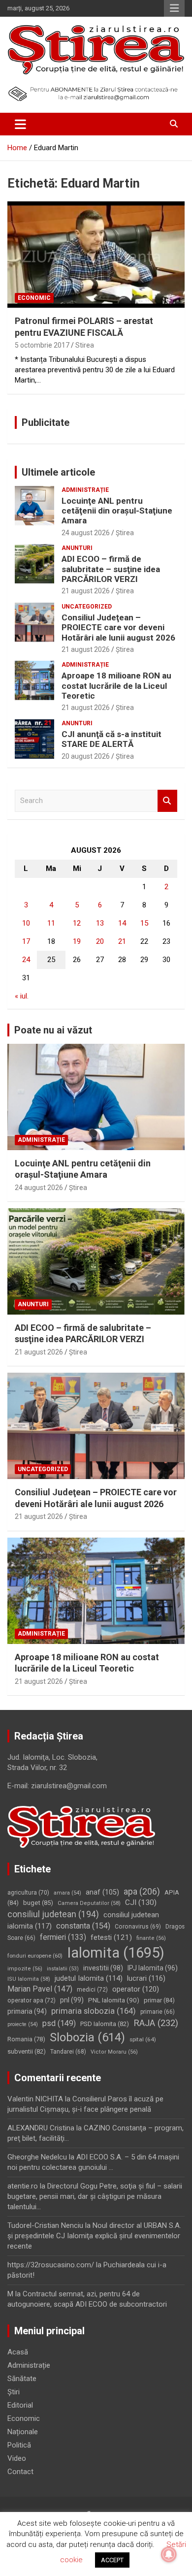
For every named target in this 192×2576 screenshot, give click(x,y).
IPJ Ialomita (153, 1968)
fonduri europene (35, 1956)
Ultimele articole (58, 472)
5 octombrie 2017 (42, 345)
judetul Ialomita (89, 1978)
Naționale (23, 2432)
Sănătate (22, 2379)
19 (77, 941)
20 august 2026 (86, 756)
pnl (72, 2000)
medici (92, 1990)
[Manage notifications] (169, 2554)
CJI (141, 1902)
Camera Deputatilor (89, 1903)
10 (26, 923)
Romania (26, 2039)
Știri (14, 2392)
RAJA (156, 2023)
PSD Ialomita (105, 2024)
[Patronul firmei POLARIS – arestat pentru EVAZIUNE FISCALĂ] (96, 255)
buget (38, 1903)
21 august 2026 (86, 591)
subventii (27, 2051)
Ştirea (125, 533)
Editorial (20, 2405)
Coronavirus (138, 1927)
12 (77, 923)
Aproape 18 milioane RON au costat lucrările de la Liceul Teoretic (116, 686)
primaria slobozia (94, 2011)
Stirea (85, 345)
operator (136, 1989)
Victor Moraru (114, 2052)
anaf (102, 1892)
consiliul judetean (53, 1914)
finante (151, 1938)
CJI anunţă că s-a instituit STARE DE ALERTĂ (112, 739)
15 (144, 923)
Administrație (85, 490)
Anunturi (77, 548)
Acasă (18, 2352)
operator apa (32, 2000)
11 (51, 923)
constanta (83, 1926)
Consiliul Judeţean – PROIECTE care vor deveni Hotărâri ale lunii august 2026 (118, 628)
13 (100, 923)
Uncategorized (87, 607)
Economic (34, 298)
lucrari (146, 1978)
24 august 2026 (86, 533)
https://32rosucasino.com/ (51, 2265)
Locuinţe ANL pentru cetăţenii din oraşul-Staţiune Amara (117, 511)
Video (17, 2458)
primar (159, 2000)
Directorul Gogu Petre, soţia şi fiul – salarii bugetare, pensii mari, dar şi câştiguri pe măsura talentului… (95, 2196)
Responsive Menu (174, 8)
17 (26, 941)
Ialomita (116, 1953)
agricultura (28, 1893)
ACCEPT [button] (112, 2560)
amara (67, 1893)
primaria (27, 2011)
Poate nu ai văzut (53, 1030)
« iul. (22, 996)
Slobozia (87, 2037)
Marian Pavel (40, 1989)
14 (122, 923)
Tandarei (68, 2052)
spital (143, 2039)
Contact (20, 2472)
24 (26, 960)
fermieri (63, 1937)
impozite (25, 1969)
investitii (103, 1968)
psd (59, 2023)
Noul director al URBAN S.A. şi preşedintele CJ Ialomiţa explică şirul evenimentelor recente (94, 2236)
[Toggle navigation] (20, 124)
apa (142, 1891)
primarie (158, 2012)
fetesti (111, 1937)
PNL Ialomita (114, 2000)
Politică (19, 2445)
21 (122, 941)
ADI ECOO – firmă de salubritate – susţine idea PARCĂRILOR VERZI (111, 569)
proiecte (23, 2024)
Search (167, 801)
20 (100, 941)
